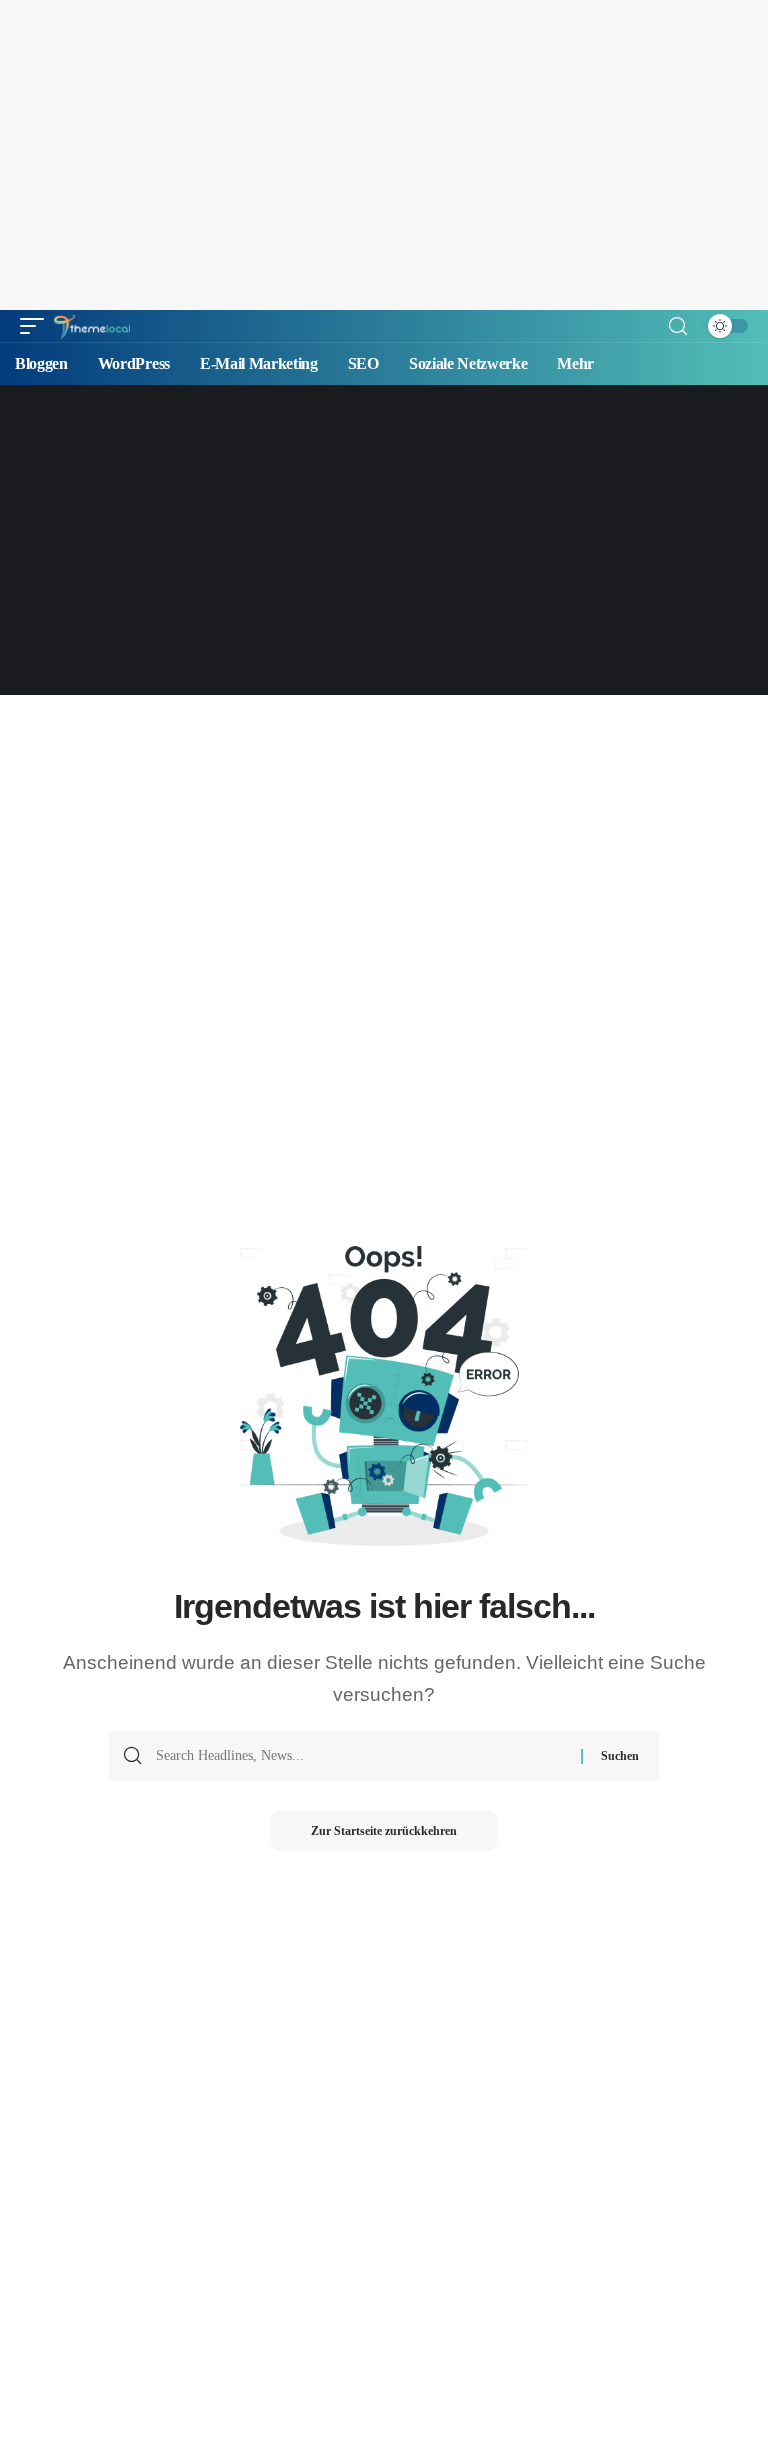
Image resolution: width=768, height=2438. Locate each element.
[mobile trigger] (37, 326)
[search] (678, 326)
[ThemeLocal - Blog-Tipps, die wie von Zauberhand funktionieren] (92, 326)
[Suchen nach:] (361, 1756)
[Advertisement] (384, 155)
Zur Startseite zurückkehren (384, 1831)
